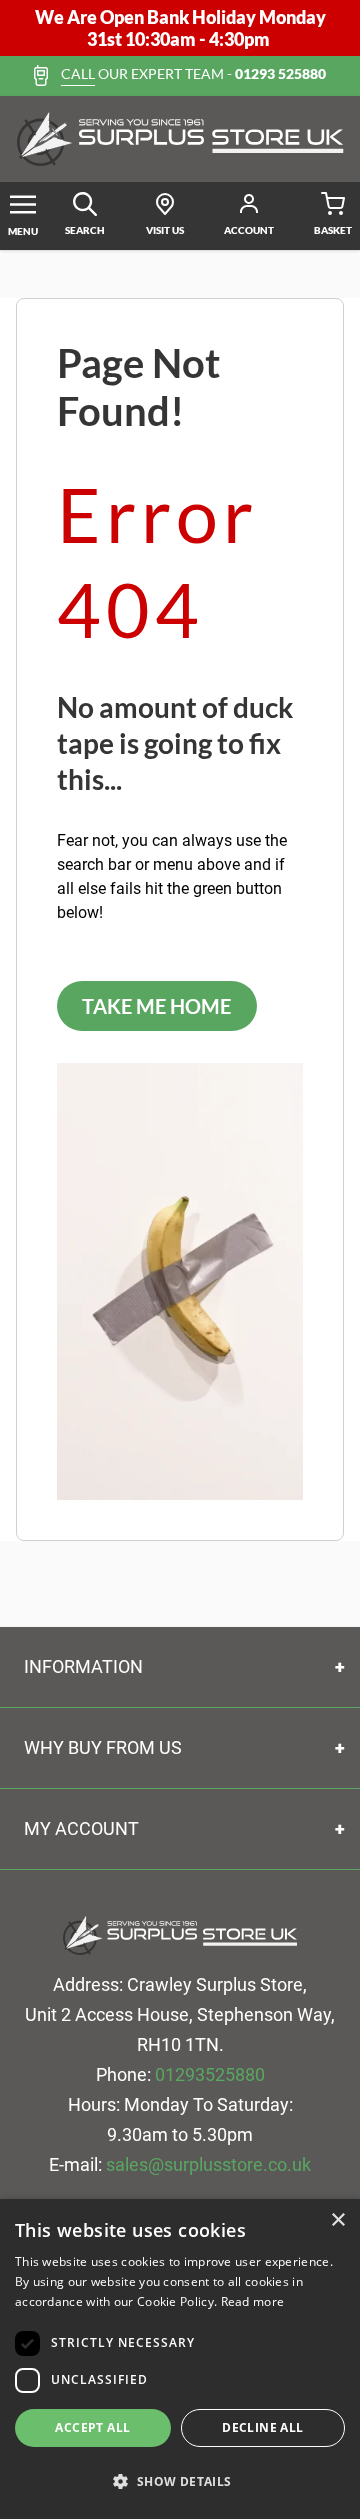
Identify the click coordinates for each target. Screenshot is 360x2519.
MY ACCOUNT (81, 1828)
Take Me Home (156, 1006)
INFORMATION (83, 1666)
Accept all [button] (92, 2427)
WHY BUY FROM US (103, 1747)
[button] (180, 2482)
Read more (253, 2301)
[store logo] (180, 139)
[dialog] (180, 2359)
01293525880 (210, 2074)
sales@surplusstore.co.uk (208, 2164)
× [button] (337, 2220)
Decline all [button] (262, 2427)
